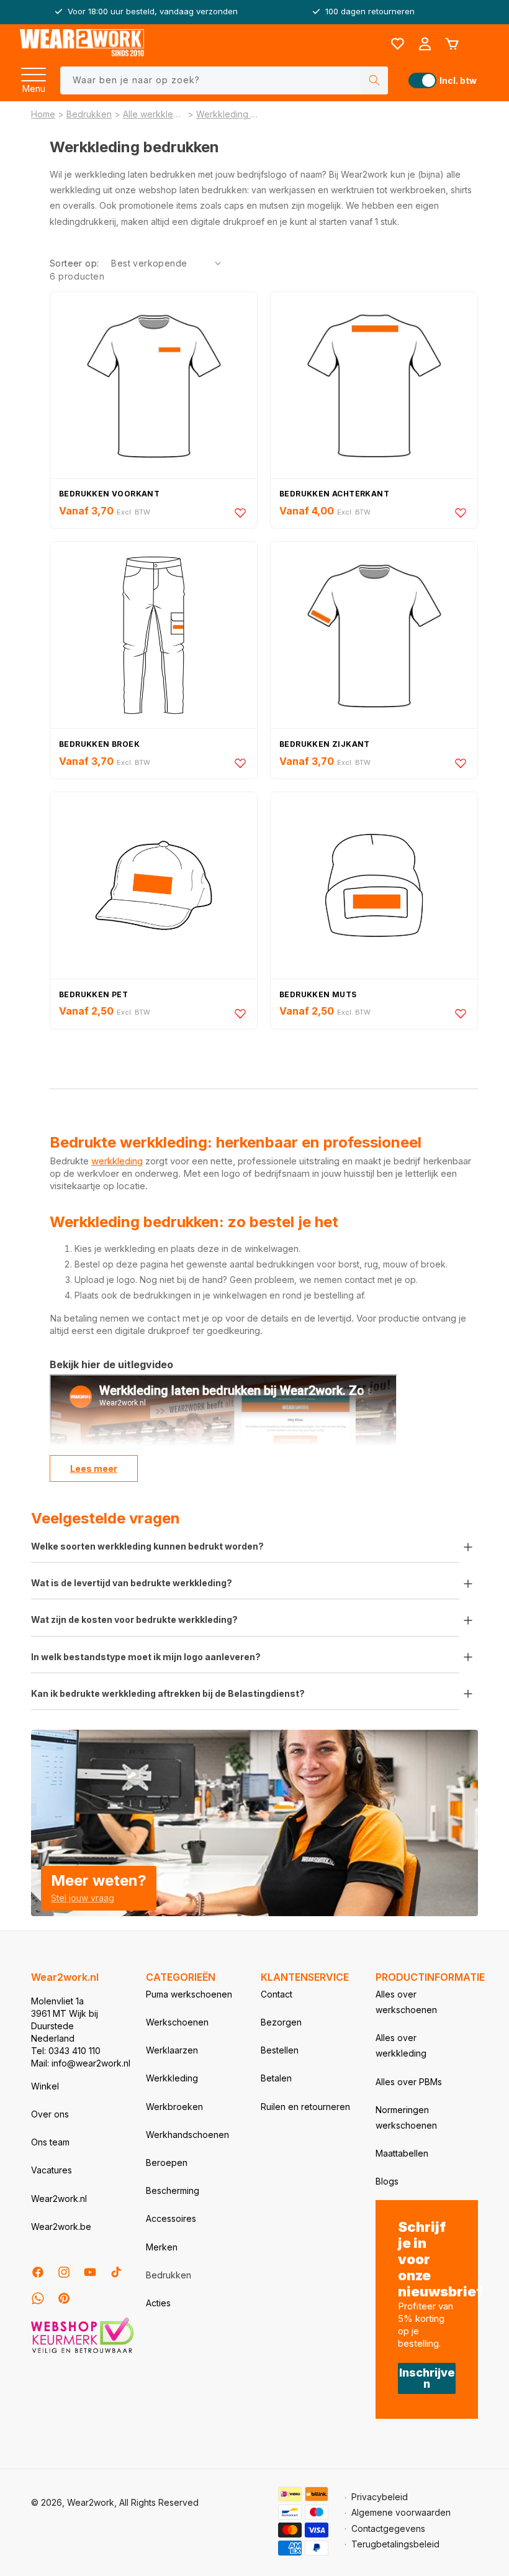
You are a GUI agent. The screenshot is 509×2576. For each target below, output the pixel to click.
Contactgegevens (388, 2528)
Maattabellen (402, 2153)
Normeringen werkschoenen (406, 2117)
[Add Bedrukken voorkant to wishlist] (240, 513)
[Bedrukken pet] (154, 885)
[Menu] (34, 71)
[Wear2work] (82, 44)
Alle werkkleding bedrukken (154, 114)
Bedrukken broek (99, 744)
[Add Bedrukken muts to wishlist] (461, 1013)
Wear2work (91, 2502)
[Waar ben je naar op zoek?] (374, 80)
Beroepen (167, 2163)
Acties (158, 2303)
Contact (277, 1994)
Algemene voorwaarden (401, 2512)
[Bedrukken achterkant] (374, 385)
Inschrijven (427, 2378)
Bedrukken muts (318, 994)
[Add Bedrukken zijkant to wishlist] (461, 763)
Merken (162, 2247)
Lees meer (94, 1468)
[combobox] (224, 80)
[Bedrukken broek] (154, 635)
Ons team (50, 2142)
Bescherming (173, 2190)
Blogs (387, 2181)
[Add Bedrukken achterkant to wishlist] (461, 513)
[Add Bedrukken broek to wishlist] (240, 763)
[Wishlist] (397, 44)
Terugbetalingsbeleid (395, 2544)
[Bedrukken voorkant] (154, 385)
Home (43, 114)
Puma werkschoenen (189, 1994)
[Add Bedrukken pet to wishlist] (240, 1013)
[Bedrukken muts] (374, 885)
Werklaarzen (172, 2050)
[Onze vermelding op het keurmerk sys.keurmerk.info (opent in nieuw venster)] (82, 2352)
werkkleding (117, 1161)
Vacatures (52, 2170)
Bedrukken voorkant (109, 494)
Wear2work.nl (59, 2199)
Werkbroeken (174, 2107)
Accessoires (171, 2218)
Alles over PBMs (409, 2082)
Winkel (45, 2086)
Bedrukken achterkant (334, 494)
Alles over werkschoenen (406, 2002)
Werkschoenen (177, 2022)
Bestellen (280, 2050)
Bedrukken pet (93, 994)
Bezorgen (281, 2022)
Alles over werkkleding (401, 2045)
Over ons (50, 2114)
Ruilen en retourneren (305, 2107)
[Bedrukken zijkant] (374, 635)
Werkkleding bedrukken (227, 114)
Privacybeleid (380, 2497)
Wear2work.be (61, 2227)
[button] (34, 71)
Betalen (276, 2078)
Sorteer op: (74, 263)
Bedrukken (89, 114)
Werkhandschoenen (187, 2135)
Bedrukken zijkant (325, 744)
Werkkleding (172, 2078)
